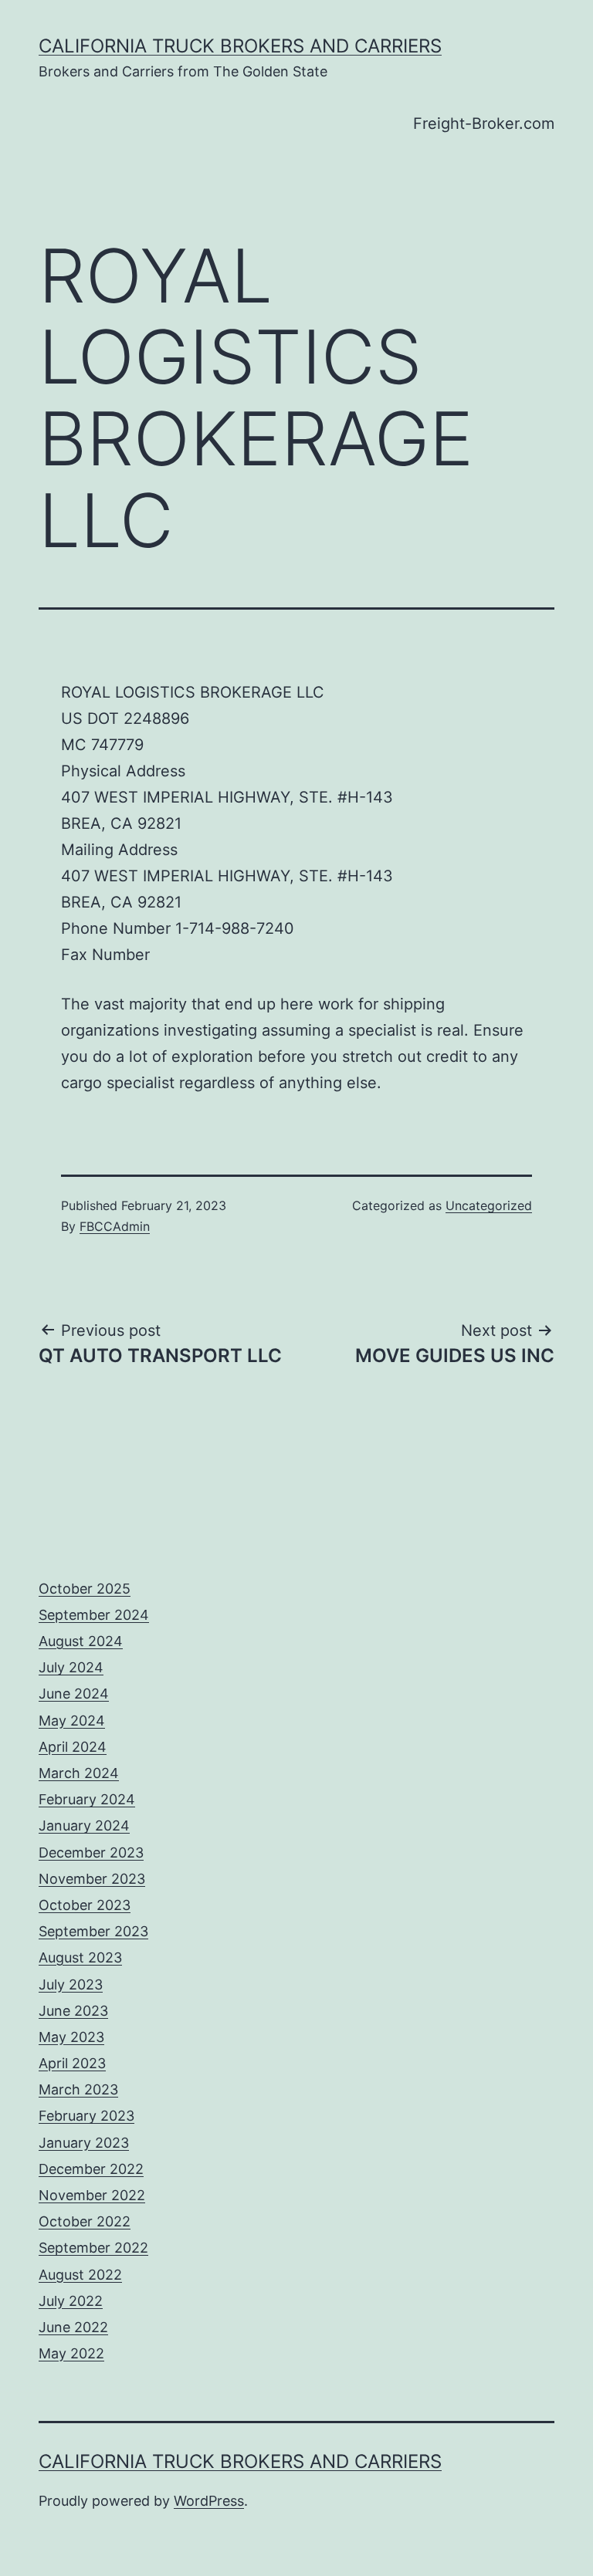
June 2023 (73, 2011)
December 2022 (91, 2169)
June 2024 (74, 1694)
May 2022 (71, 2353)
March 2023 (78, 2089)
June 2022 (73, 2327)
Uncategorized (489, 1205)
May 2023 (71, 2037)
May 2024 (72, 1721)
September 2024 (94, 1615)
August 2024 (81, 1641)
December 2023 (91, 1853)
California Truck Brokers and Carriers (240, 46)
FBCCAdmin (115, 1226)
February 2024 (87, 1799)
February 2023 (86, 2116)
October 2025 (85, 1589)
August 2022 (80, 2275)
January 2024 (84, 1826)
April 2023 (72, 2063)
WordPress (209, 2501)
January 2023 (84, 2143)
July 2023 (71, 1984)
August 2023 (80, 1957)
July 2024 (71, 1667)
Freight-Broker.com (484, 123)
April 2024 (73, 1747)
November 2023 (92, 1879)
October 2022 (85, 2221)
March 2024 (79, 1773)
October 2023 (85, 1905)
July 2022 (71, 2301)
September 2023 (93, 1931)
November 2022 (92, 2195)
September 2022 (93, 2248)
